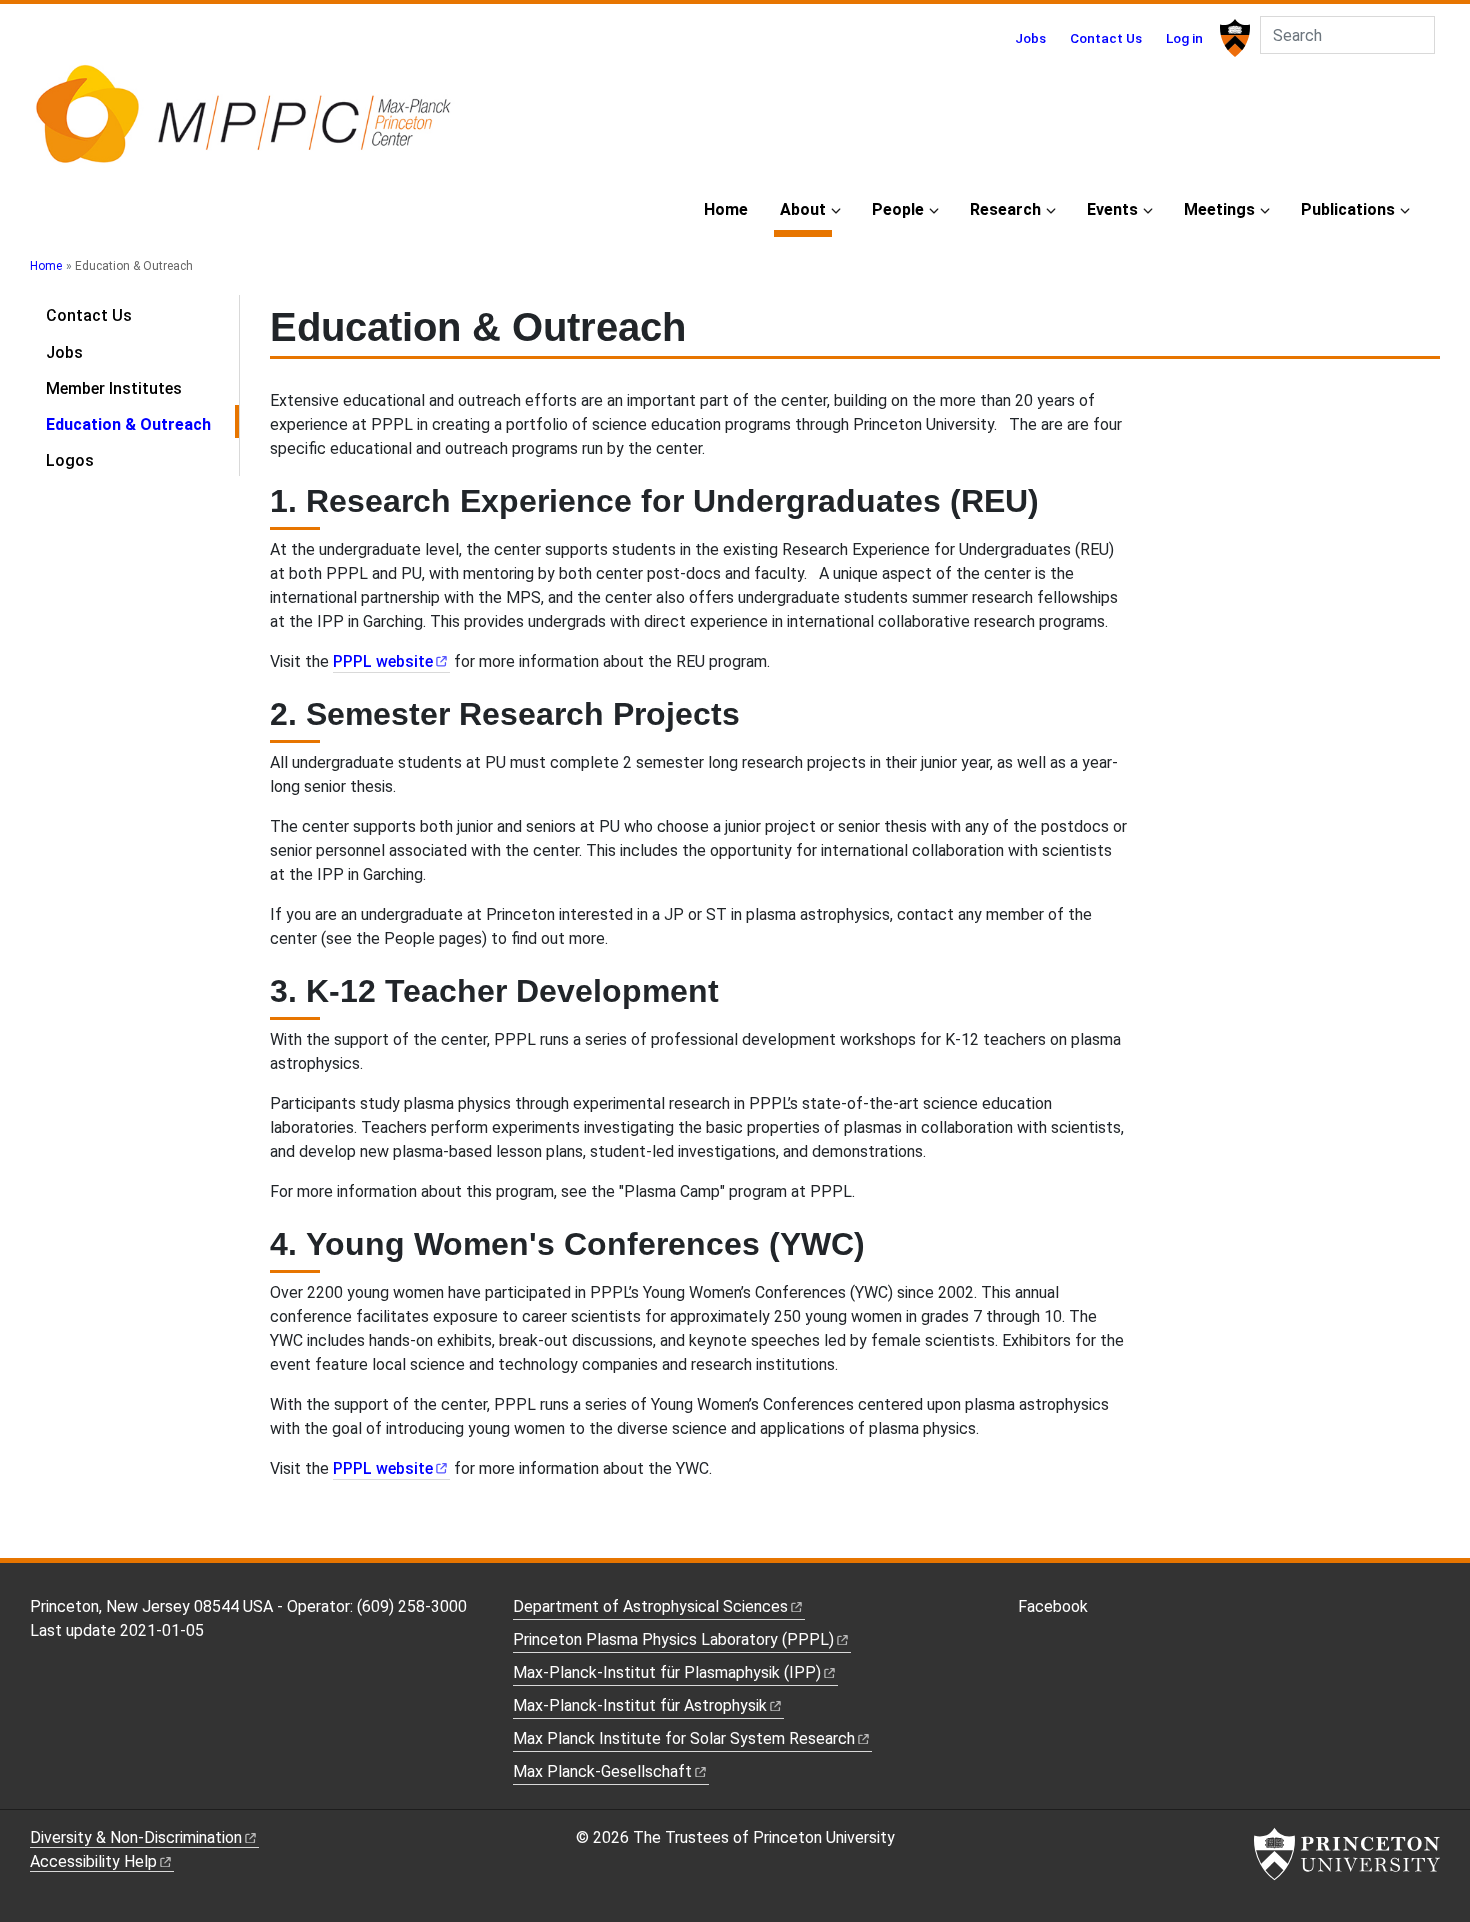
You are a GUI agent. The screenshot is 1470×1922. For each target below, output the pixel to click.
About (806, 209)
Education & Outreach (142, 424)
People (898, 209)
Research (1005, 209)
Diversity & (136, 1837)
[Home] (242, 123)
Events (1112, 209)
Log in (1184, 38)
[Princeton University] (1232, 38)
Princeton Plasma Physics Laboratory (673, 1639)
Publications (1348, 209)
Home (726, 209)
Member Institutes (114, 388)
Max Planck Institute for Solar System (684, 1738)
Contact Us (1106, 38)
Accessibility (93, 1861)
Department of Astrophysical (650, 1606)
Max (602, 1771)
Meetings (1219, 209)
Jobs (1030, 38)
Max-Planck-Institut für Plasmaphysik (667, 1672)
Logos (70, 460)
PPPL (383, 661)
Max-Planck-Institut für (640, 1705)
